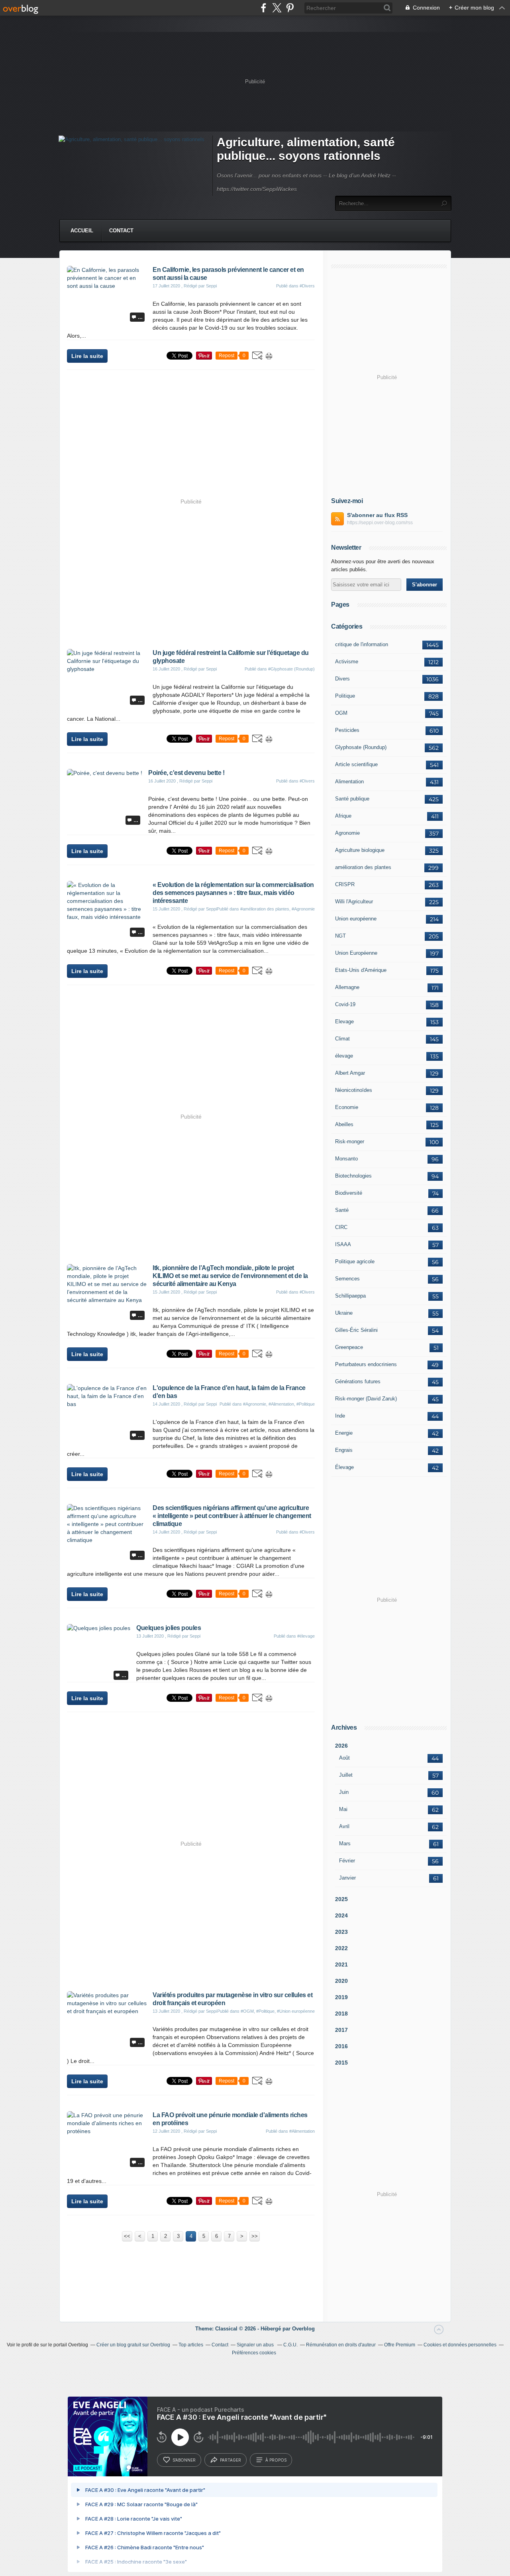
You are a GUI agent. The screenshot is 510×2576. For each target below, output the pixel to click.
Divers (342, 679)
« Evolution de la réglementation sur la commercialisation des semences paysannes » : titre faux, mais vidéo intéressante (233, 893)
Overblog (303, 2329)
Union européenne (356, 919)
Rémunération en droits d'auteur (341, 2345)
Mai (343, 1809)
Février (347, 1861)
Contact (121, 231)
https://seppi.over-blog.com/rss (380, 523)
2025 (341, 1899)
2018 (341, 2014)
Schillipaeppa (350, 1296)
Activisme (347, 662)
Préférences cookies (254, 2353)
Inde (340, 1416)
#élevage (306, 1636)
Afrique (343, 816)
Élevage (344, 1467)
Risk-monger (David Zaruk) (366, 1399)
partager (230, 2460)
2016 (341, 2046)
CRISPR (345, 884)
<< (127, 2236)
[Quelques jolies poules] (99, 1628)
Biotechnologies (353, 1176)
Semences (347, 1279)
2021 (341, 1964)
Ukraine (344, 1313)
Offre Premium (400, 2345)
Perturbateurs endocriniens (366, 1364)
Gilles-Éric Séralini (356, 1330)
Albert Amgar (350, 1073)
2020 (341, 1981)
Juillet (346, 1775)
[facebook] (264, 8)
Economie (347, 1107)
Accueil (82, 231)
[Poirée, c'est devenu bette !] (105, 773)
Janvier (347, 1878)
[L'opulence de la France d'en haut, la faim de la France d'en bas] (107, 1404)
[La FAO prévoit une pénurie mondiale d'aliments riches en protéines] (107, 2131)
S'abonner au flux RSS (377, 515)
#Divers (307, 286)
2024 (341, 1915)
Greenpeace (349, 1347)
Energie (344, 1433)
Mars (345, 1844)
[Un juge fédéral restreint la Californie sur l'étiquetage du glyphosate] (107, 669)
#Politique (306, 1404)
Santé (342, 1210)
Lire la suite (87, 356)
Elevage (344, 1022)
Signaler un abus (256, 2345)
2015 (341, 2063)
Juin (344, 1792)
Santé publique (352, 799)
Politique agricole (355, 1261)
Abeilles (344, 1124)
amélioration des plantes (363, 867)
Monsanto (346, 1159)
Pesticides (347, 730)
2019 (341, 1997)
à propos (276, 2460)
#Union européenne (296, 2011)
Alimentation (349, 782)
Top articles (191, 2345)
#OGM (247, 2011)
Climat (342, 1039)
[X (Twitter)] (277, 8)
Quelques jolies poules (169, 1628)
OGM (341, 713)
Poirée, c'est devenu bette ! (186, 773)
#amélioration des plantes (265, 909)
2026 (341, 1746)
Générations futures (358, 1381)
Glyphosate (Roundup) (361, 747)
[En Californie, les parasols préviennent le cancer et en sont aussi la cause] (107, 286)
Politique (345, 696)
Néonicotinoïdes (354, 1090)
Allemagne (347, 987)
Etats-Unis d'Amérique (361, 970)
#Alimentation (281, 1404)
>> (255, 2236)
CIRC (341, 1227)
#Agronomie (303, 909)
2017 (341, 2030)
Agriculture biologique (360, 850)
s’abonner (184, 2460)
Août (344, 1758)
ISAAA (343, 1244)
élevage (344, 1056)
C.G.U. (290, 2345)
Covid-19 (345, 1004)
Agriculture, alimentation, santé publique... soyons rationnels (306, 149)
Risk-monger (350, 1142)
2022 (341, 1948)
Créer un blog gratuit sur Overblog (133, 2345)
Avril (344, 1826)
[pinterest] (290, 8)
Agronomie (347, 833)
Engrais (344, 1450)
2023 (341, 1932)
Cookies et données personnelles (460, 2345)
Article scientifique (356, 764)
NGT (340, 936)
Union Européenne (356, 953)
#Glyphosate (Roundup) (291, 669)
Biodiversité (349, 1193)
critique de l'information (362, 644)
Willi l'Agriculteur (354, 902)
